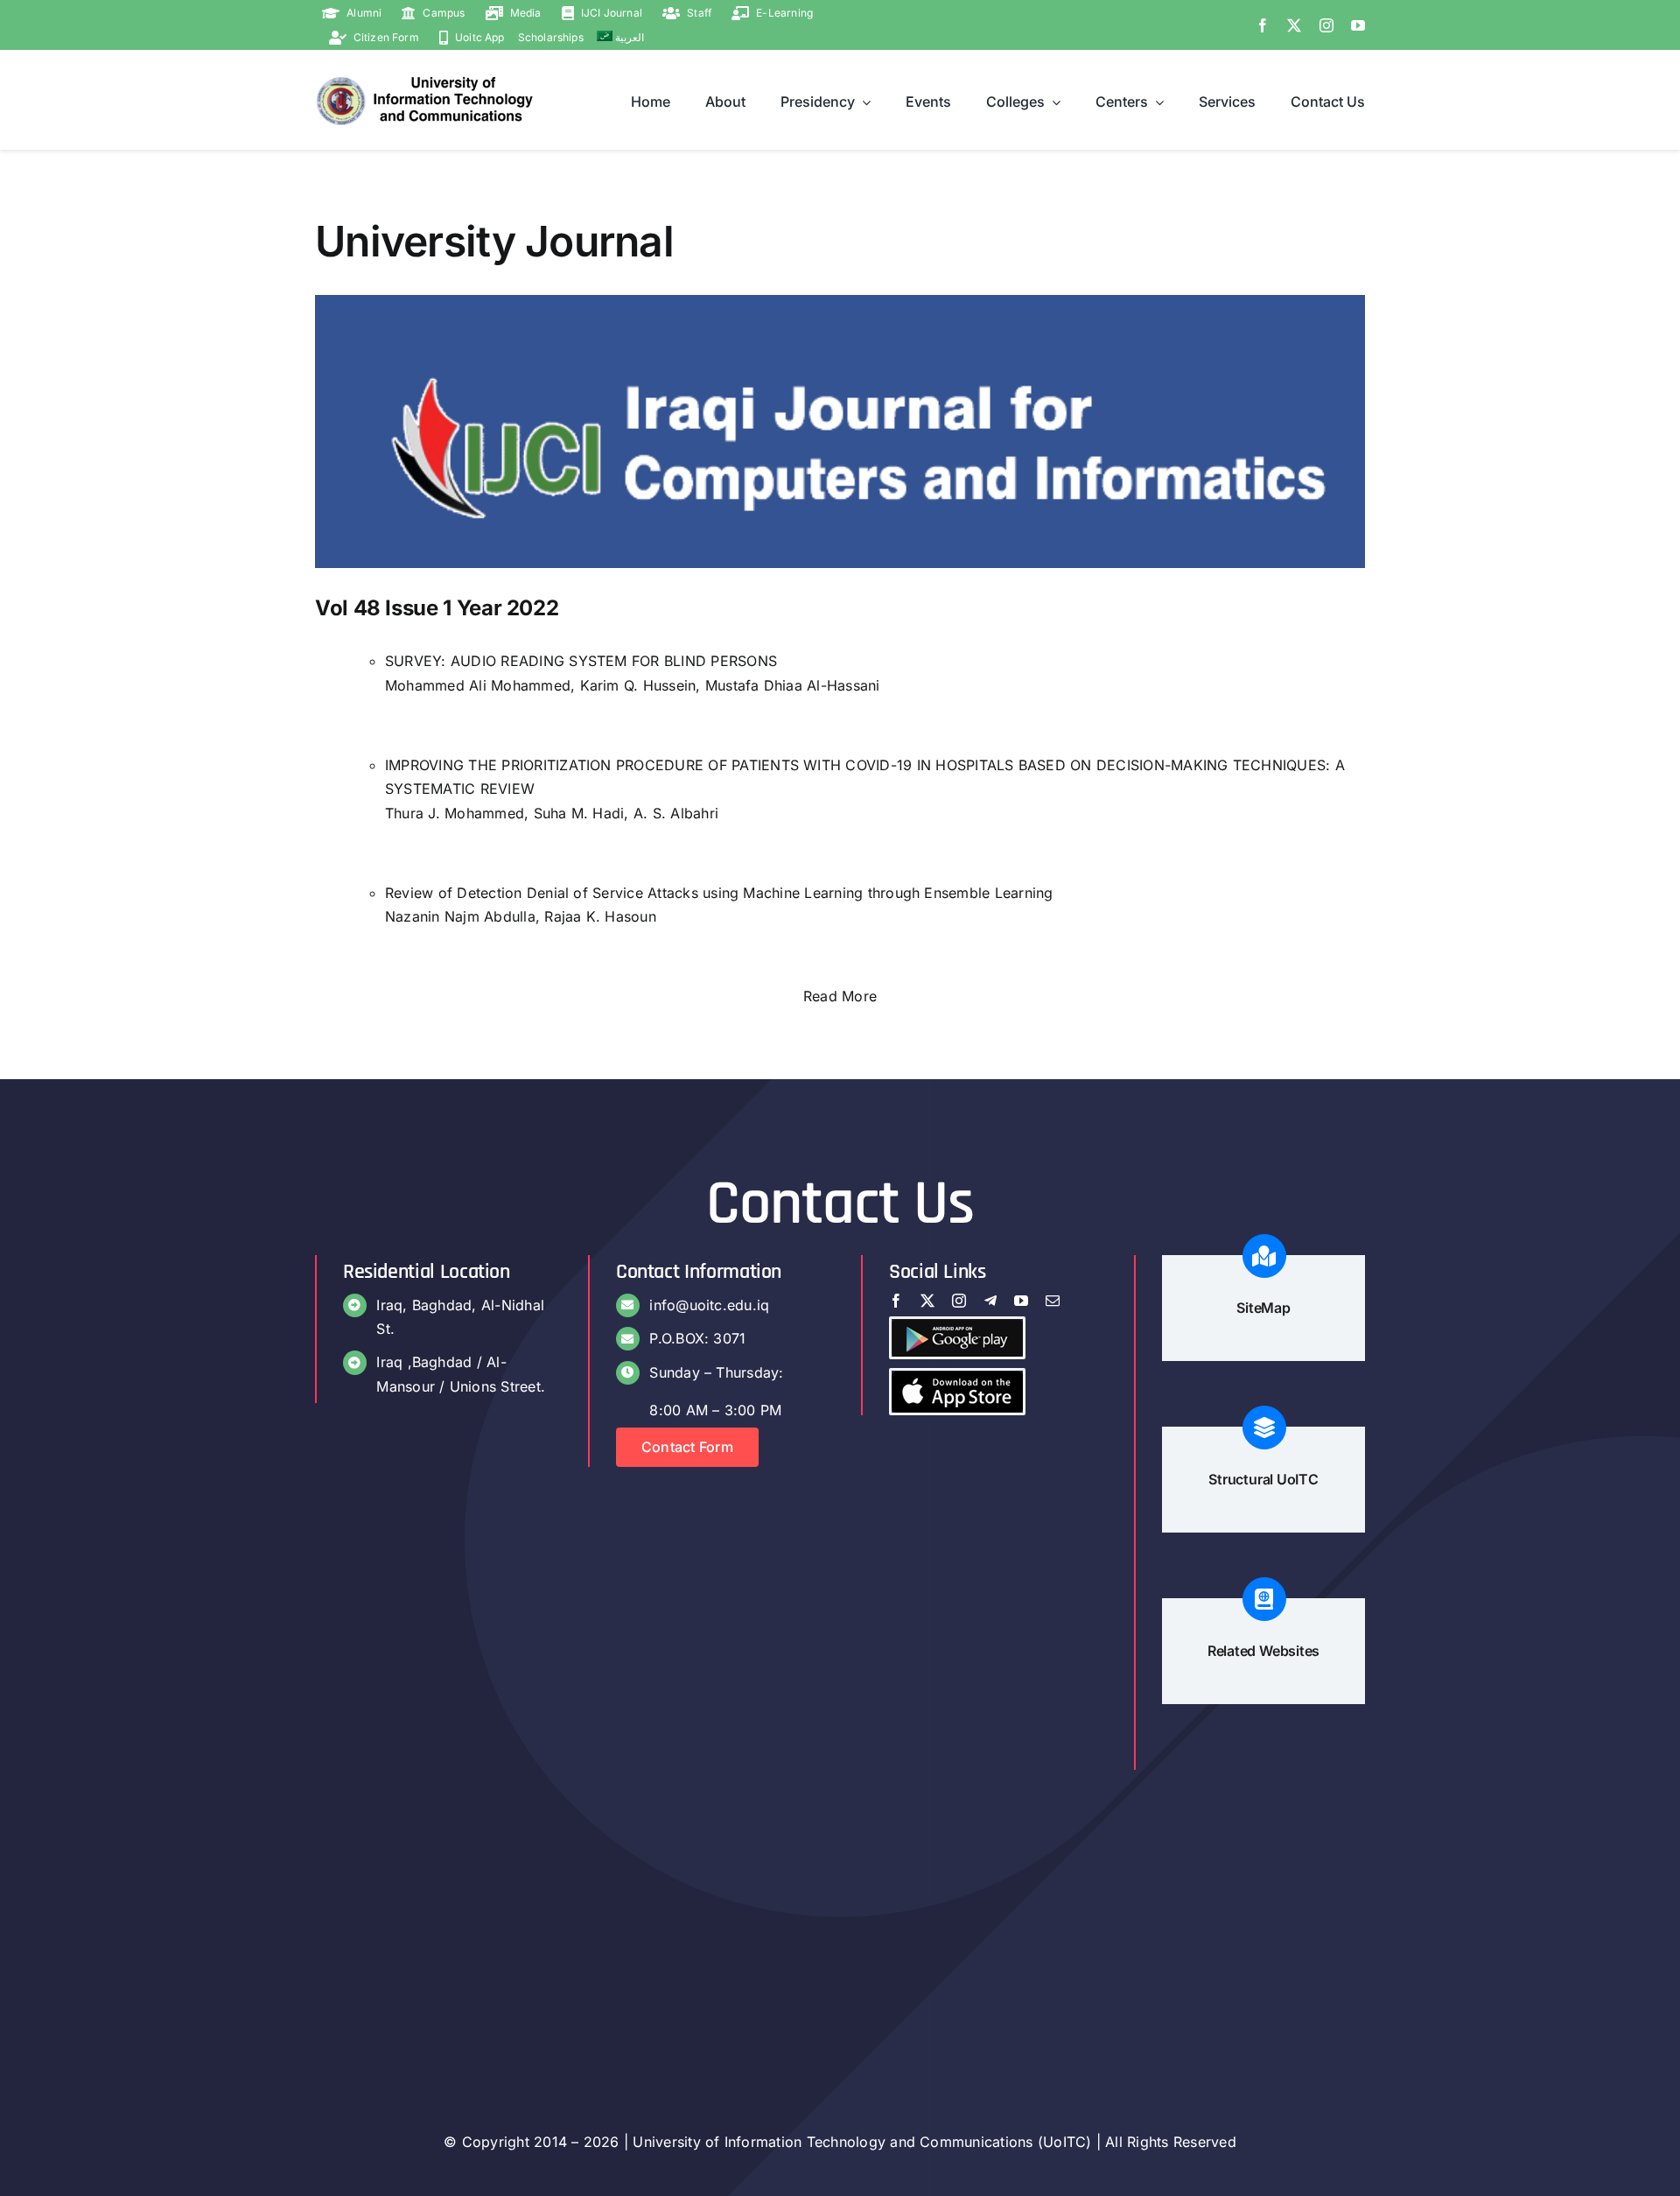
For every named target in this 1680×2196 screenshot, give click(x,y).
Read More (840, 996)
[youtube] (1358, 25)
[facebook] (1263, 25)
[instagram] (1326, 25)
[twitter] (1294, 25)
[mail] (1053, 1301)
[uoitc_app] (957, 1378)
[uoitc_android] (957, 1326)
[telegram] (990, 1301)
